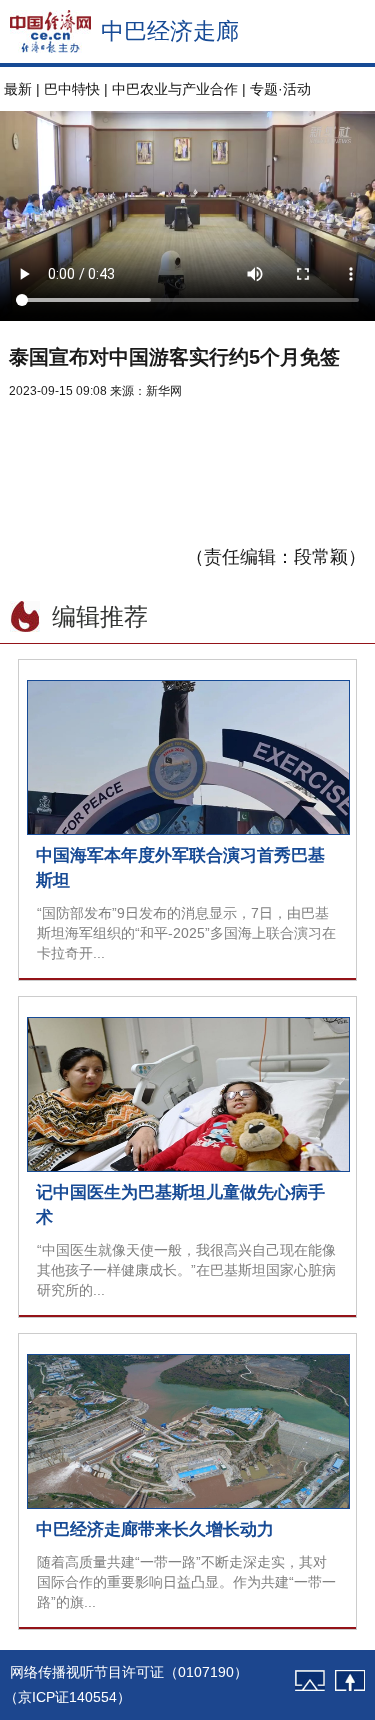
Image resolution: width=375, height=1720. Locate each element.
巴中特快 (72, 89)
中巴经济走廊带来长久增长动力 (155, 1529)
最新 (18, 89)
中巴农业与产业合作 (175, 89)
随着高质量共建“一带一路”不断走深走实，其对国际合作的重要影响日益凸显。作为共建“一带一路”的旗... (186, 1582)
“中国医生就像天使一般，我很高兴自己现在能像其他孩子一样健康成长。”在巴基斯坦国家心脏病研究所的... (186, 1270)
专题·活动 (280, 89)
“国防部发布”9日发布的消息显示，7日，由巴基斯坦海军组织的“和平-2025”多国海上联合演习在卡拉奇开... (186, 933)
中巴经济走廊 (170, 31)
